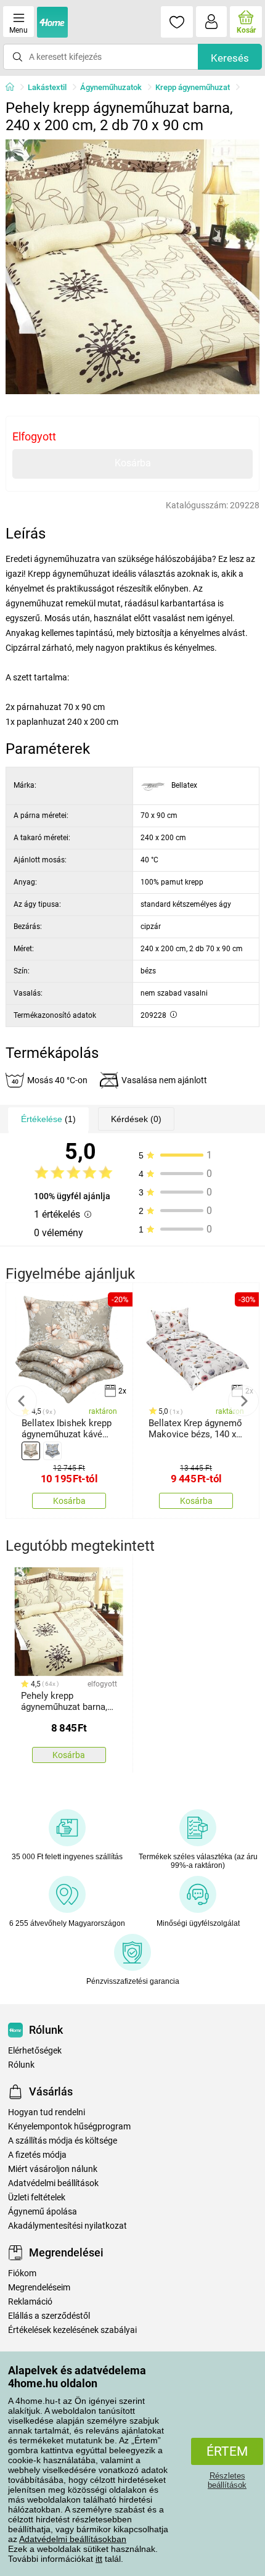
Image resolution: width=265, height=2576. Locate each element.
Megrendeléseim (39, 2288)
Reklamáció (30, 2302)
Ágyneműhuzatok (111, 87)
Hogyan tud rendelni (47, 2112)
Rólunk (21, 2065)
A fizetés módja (37, 2155)
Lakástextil (47, 87)
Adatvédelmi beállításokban (73, 2539)
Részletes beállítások (227, 2480)
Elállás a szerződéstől (49, 2316)
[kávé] (31, 1451)
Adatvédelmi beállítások (53, 2183)
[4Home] (14, 88)
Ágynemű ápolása (43, 2212)
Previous (22, 1401)
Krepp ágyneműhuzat (193, 87)
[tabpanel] (133, 267)
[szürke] (52, 1451)
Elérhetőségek (35, 2051)
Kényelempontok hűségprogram (69, 2127)
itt (99, 2559)
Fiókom (22, 2273)
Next (243, 1401)
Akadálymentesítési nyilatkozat (67, 2226)
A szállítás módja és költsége (63, 2141)
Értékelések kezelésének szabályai (72, 2330)
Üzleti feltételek (37, 2198)
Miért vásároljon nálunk (53, 2169)
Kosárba (133, 463)
